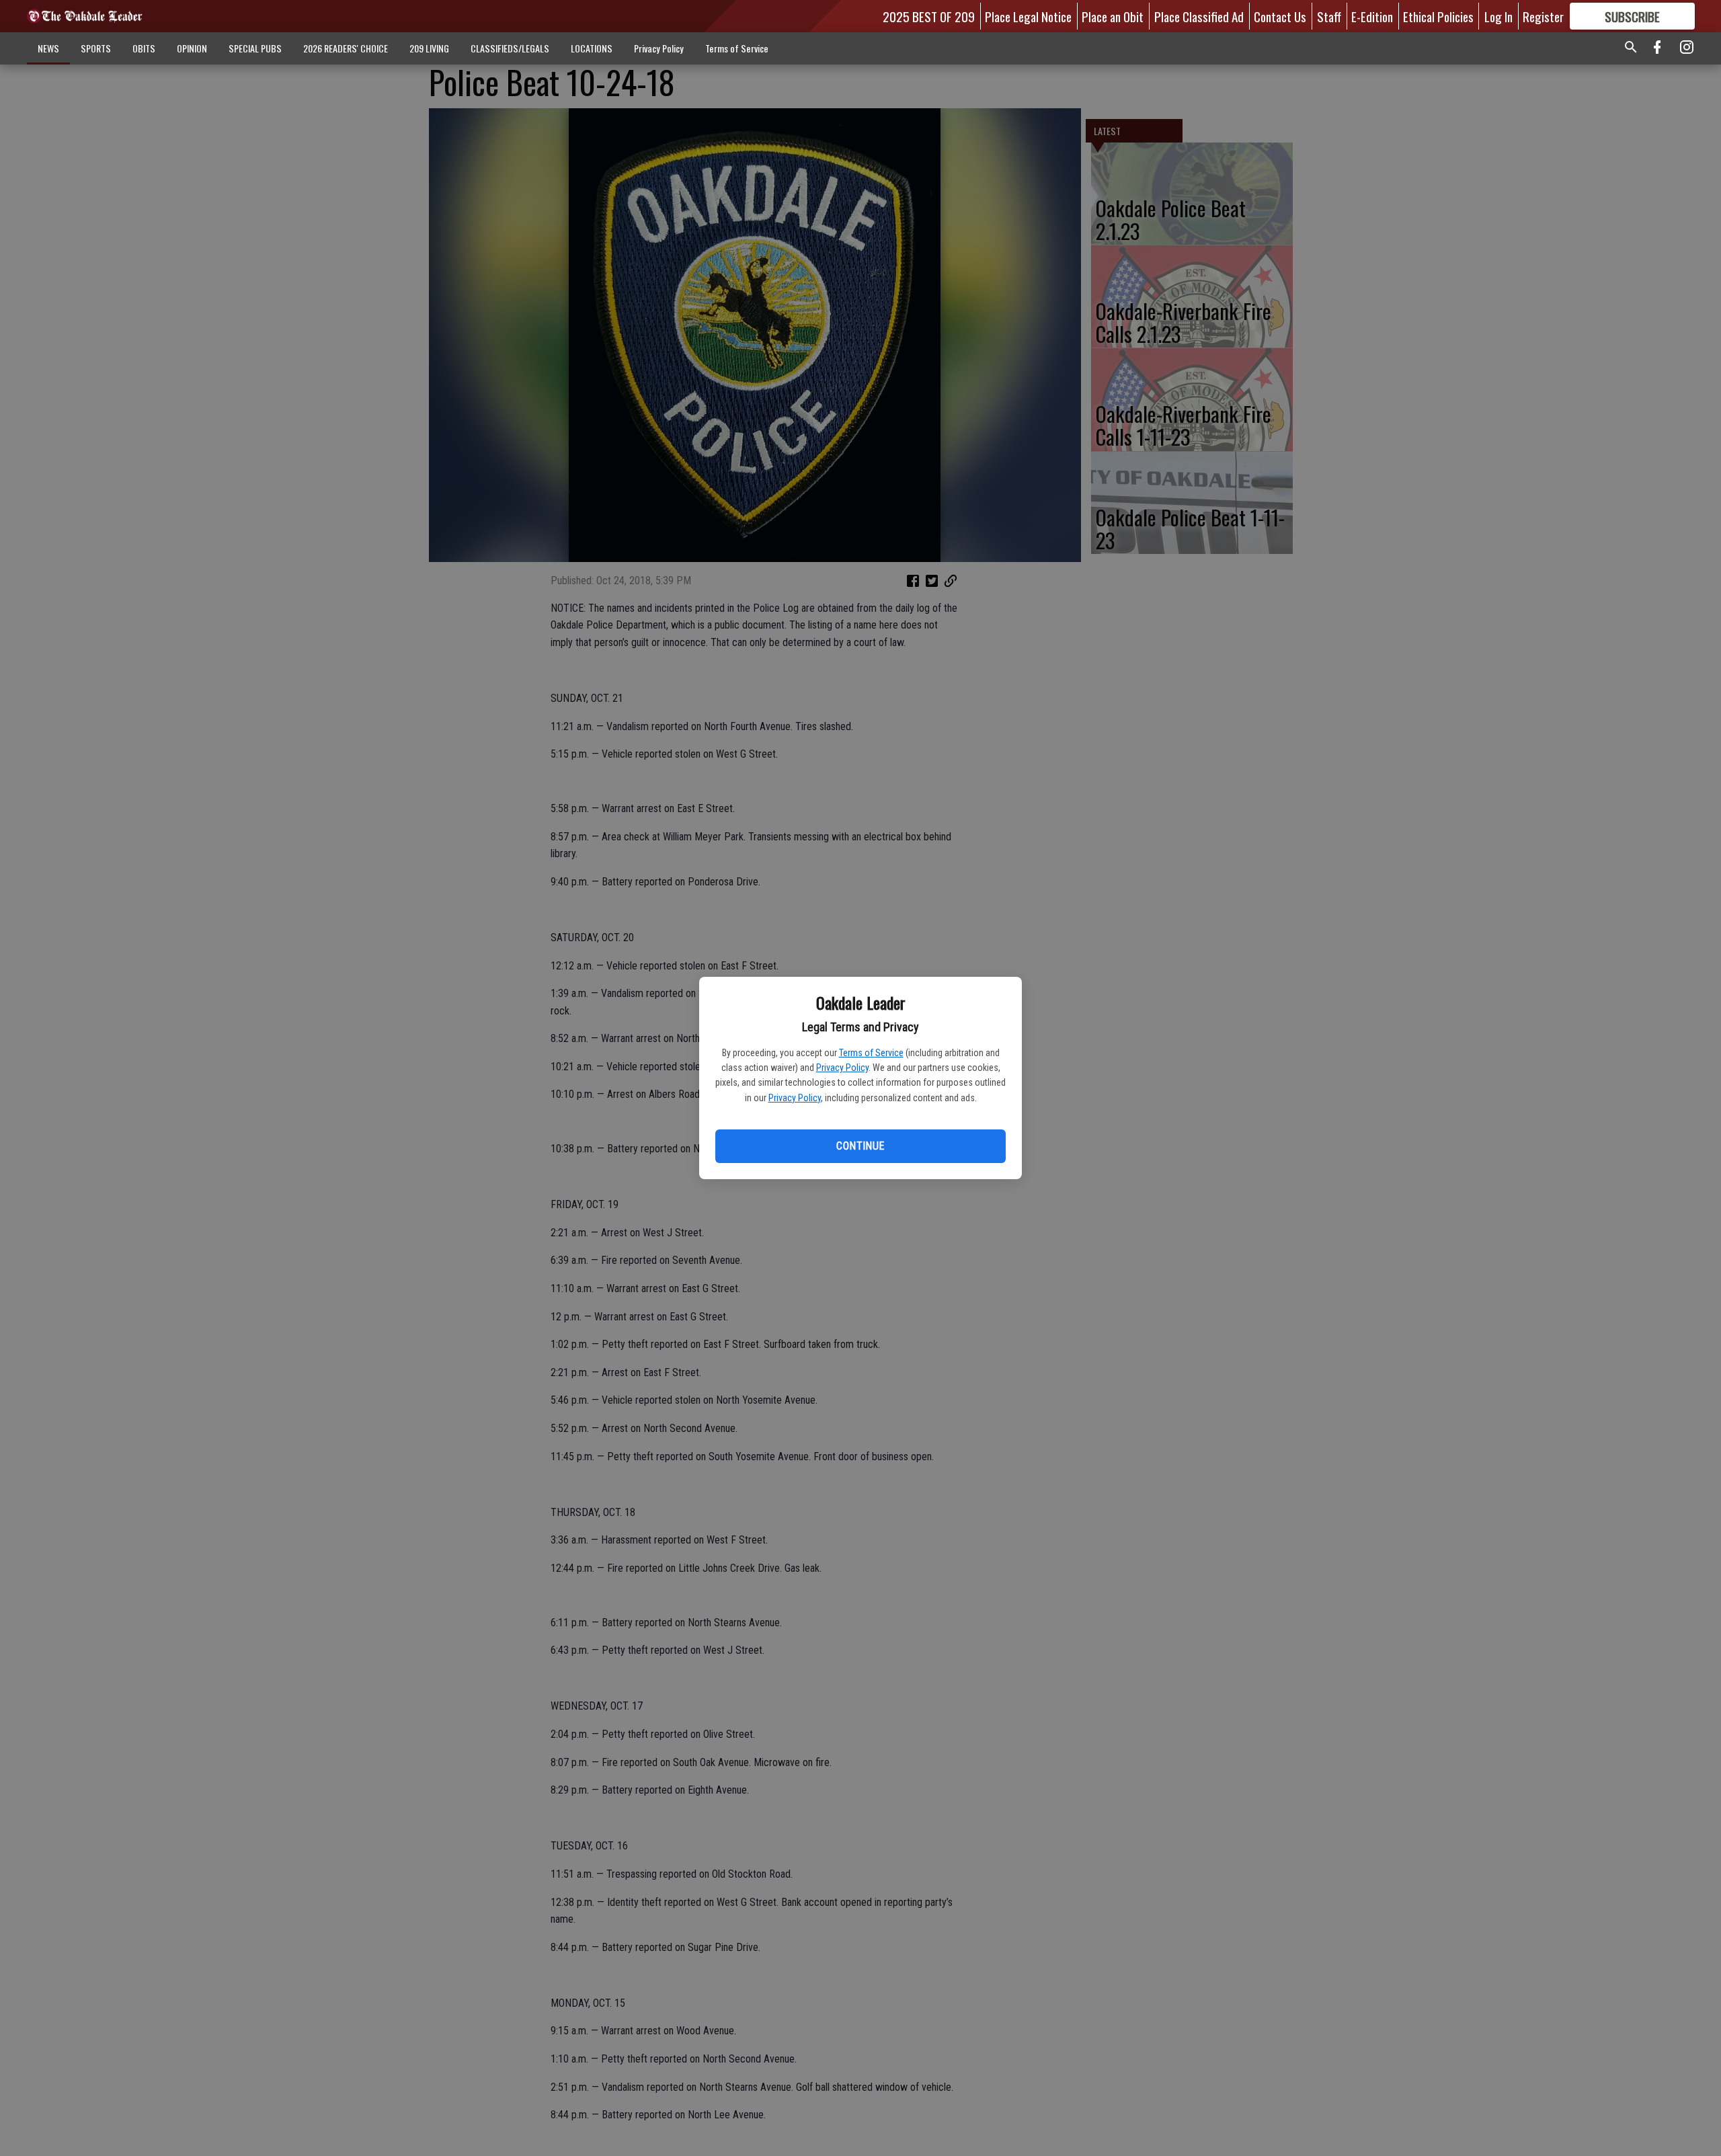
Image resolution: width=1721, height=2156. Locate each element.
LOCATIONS (592, 48)
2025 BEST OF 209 (929, 16)
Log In (1498, 16)
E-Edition (1372, 16)
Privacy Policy (842, 1068)
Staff (1329, 16)
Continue (860, 1146)
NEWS (48, 48)
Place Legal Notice (1028, 16)
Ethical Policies (1438, 16)
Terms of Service (871, 1053)
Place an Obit (1113, 16)
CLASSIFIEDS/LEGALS (510, 48)
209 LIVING (429, 48)
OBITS (144, 48)
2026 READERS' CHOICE (346, 48)
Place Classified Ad (1199, 16)
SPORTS (96, 48)
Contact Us (1280, 16)
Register (1543, 16)
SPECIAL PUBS (255, 48)
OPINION (192, 48)
